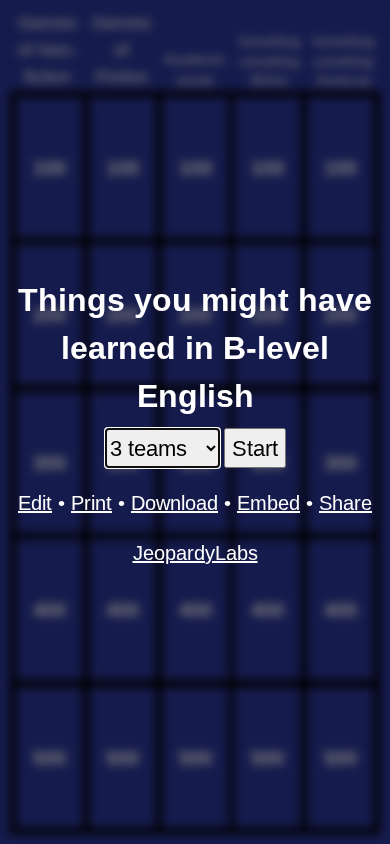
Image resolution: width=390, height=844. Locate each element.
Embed (268, 503)
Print (91, 503)
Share (345, 503)
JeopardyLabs (195, 553)
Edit (35, 503)
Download (174, 503)
